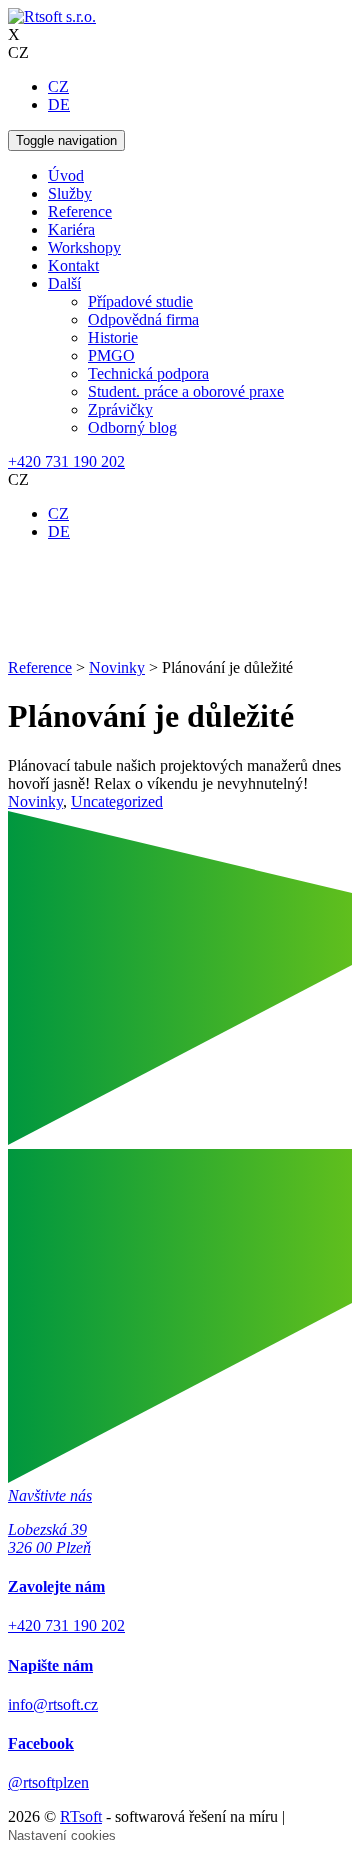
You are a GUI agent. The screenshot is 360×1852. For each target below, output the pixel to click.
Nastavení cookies (62, 1835)
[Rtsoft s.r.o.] (52, 16)
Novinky (35, 801)
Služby (70, 193)
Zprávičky (120, 409)
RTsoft (81, 1816)
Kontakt (73, 265)
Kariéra (71, 229)
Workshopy (84, 247)
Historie (113, 337)
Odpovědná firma (143, 319)
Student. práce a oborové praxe (186, 391)
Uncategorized (117, 801)
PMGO (111, 355)
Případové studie (140, 301)
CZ (58, 86)
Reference (80, 211)
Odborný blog (132, 427)
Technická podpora (148, 373)
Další (64, 283)
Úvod (66, 175)
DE (59, 104)
